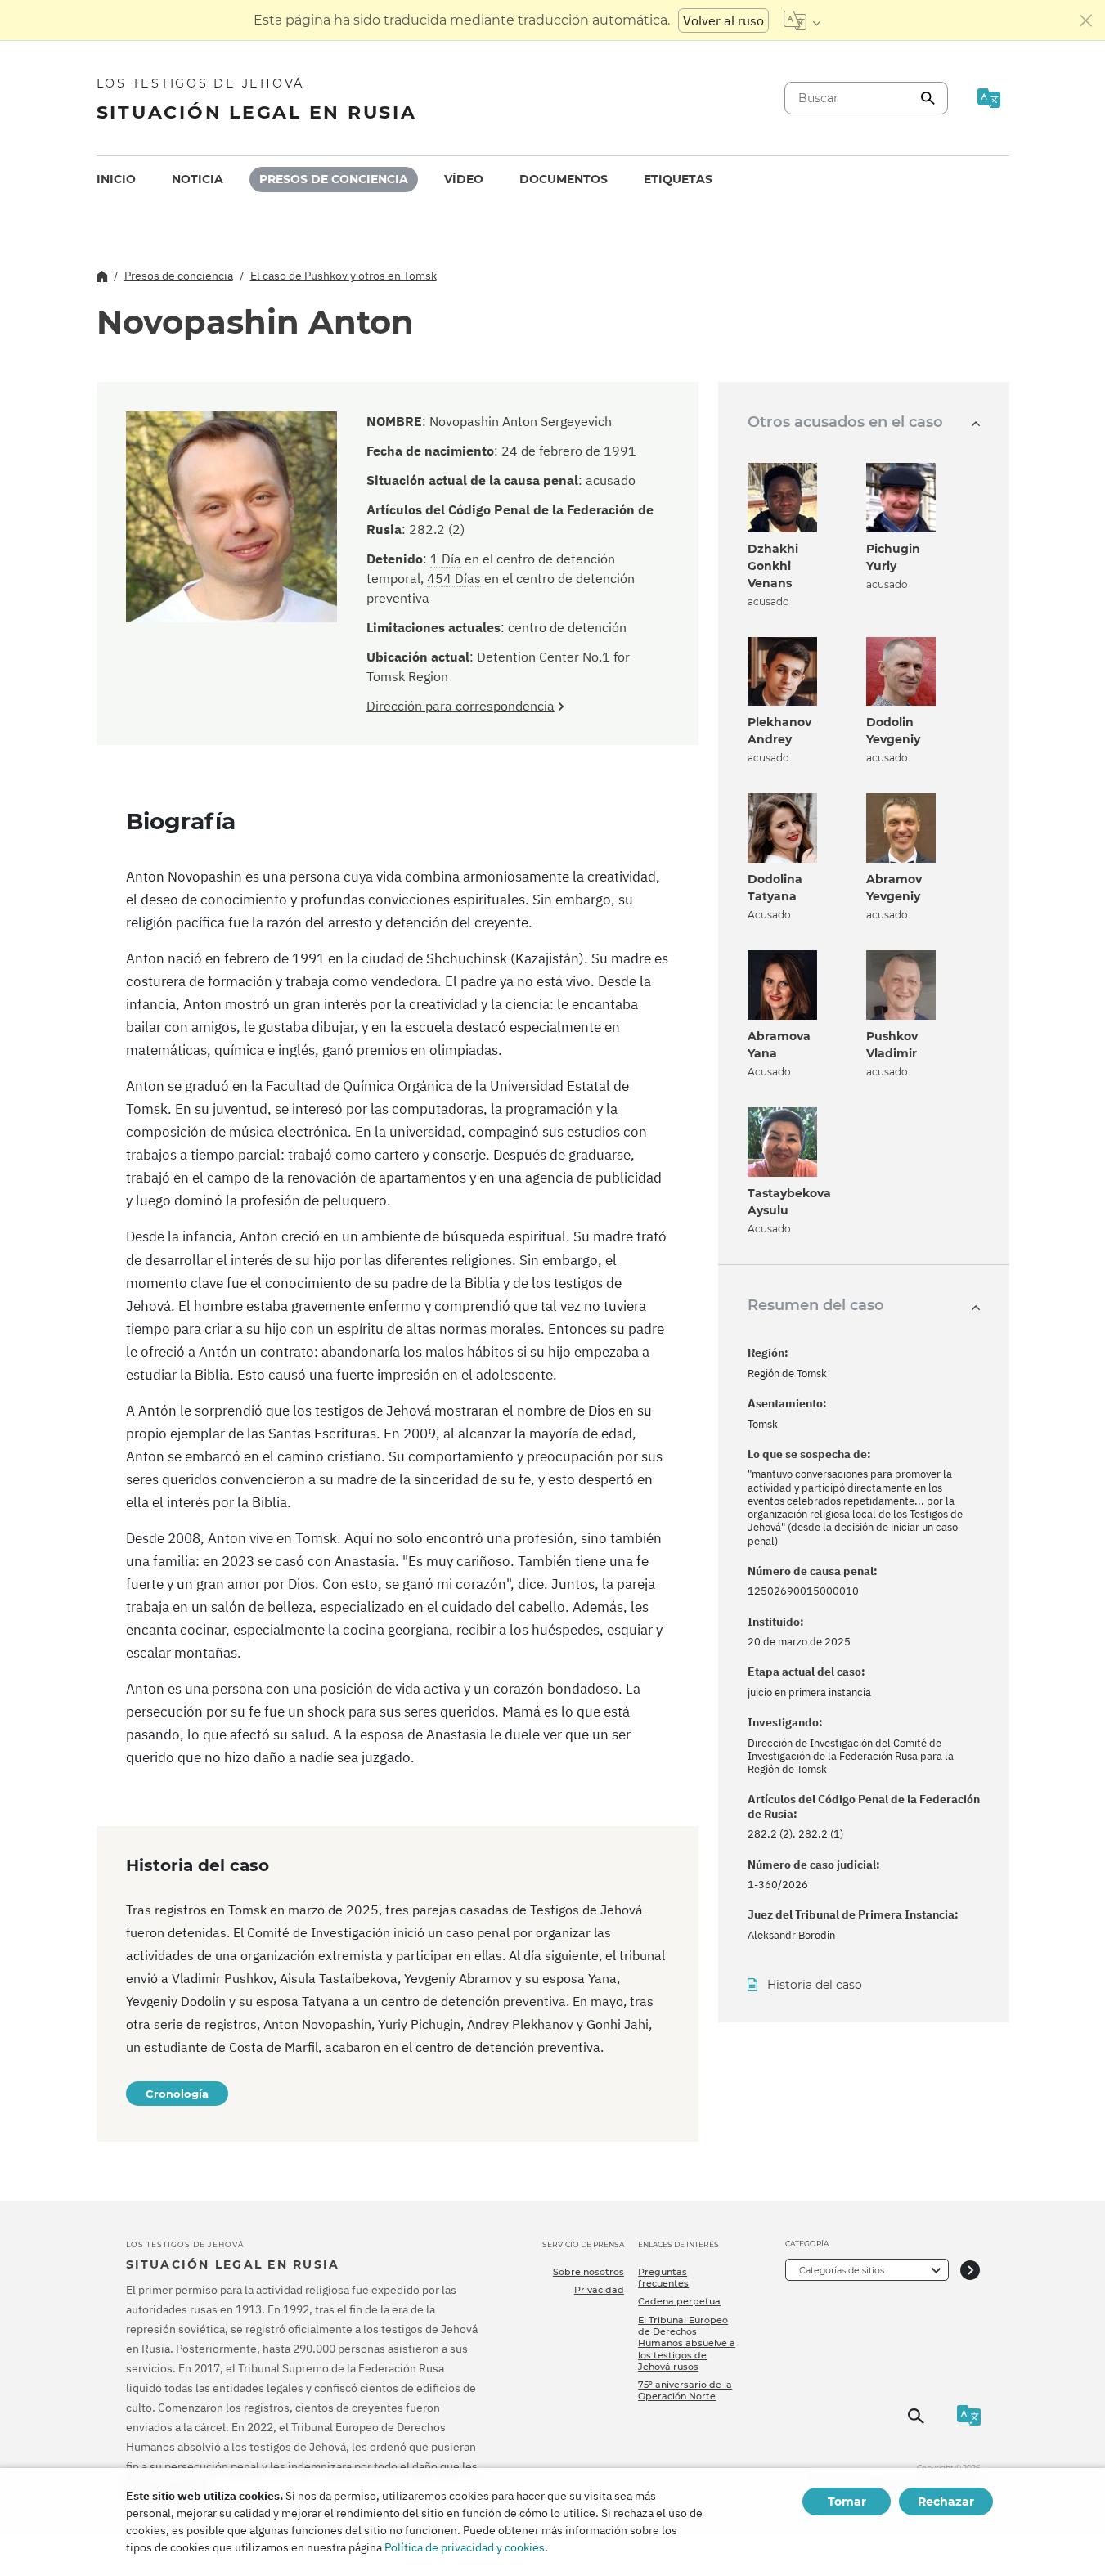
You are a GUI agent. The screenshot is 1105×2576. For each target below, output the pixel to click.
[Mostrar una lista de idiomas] (802, 20)
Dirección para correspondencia (460, 706)
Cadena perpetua (679, 2301)
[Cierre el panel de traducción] (1086, 20)
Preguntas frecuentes (663, 2278)
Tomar (847, 2502)
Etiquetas (678, 179)
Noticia (198, 179)
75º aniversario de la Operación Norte (685, 2390)
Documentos (564, 179)
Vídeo (464, 179)
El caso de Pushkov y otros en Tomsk (344, 276)
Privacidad (599, 2290)
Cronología (177, 2094)
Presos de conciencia (334, 179)
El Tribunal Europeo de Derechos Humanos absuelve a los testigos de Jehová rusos (687, 2343)
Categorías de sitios (842, 2270)
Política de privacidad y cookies (465, 2547)
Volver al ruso (723, 20)
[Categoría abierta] (970, 2270)
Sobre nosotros (588, 2272)
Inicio (116, 179)
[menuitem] (116, 180)
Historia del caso (815, 1985)
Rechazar (946, 2502)
